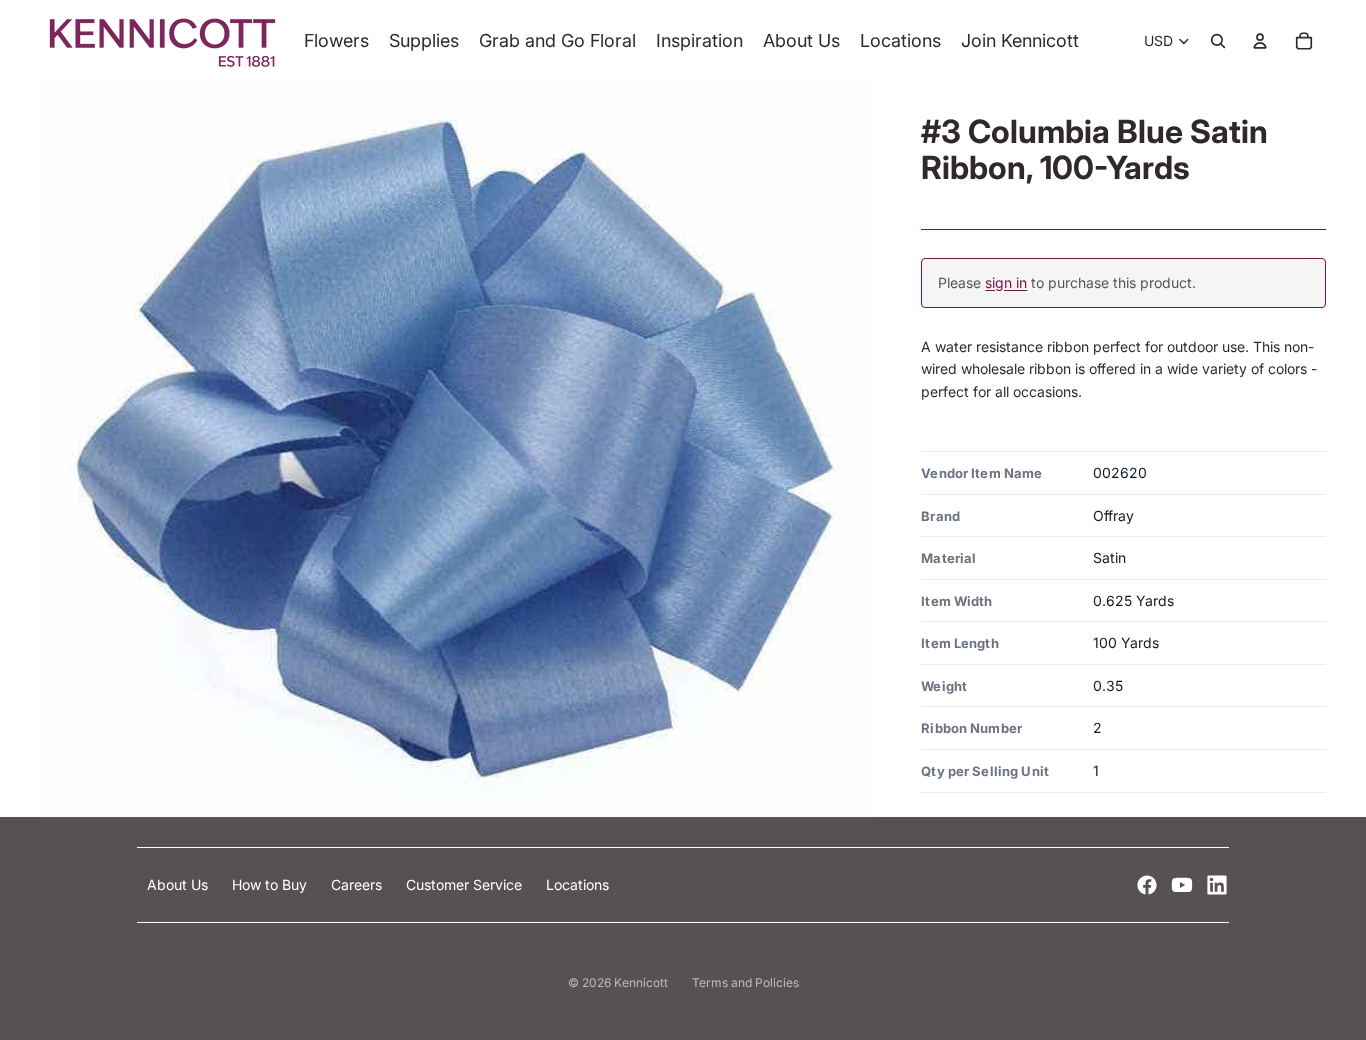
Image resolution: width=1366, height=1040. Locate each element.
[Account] (1260, 41)
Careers (358, 884)
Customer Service (466, 884)
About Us (179, 884)
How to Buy (271, 884)
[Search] (1218, 41)
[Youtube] (1182, 885)
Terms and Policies (745, 982)
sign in (1006, 282)
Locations (577, 884)
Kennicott (641, 982)
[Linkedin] (1217, 885)
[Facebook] (1147, 885)
